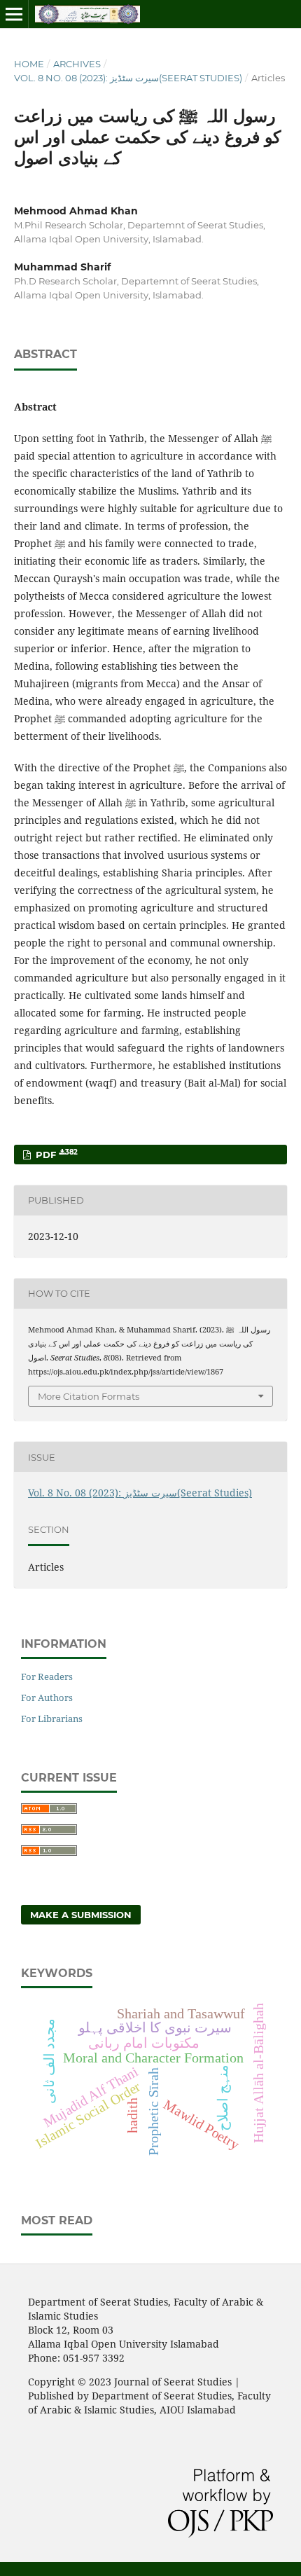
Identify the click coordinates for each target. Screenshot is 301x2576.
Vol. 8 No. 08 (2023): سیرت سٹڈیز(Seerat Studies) (128, 78)
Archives (77, 64)
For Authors (47, 1697)
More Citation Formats (89, 1396)
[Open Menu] (14, 14)
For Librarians (52, 1719)
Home (29, 64)
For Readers (47, 1676)
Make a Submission (81, 1915)
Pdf (55, 1154)
